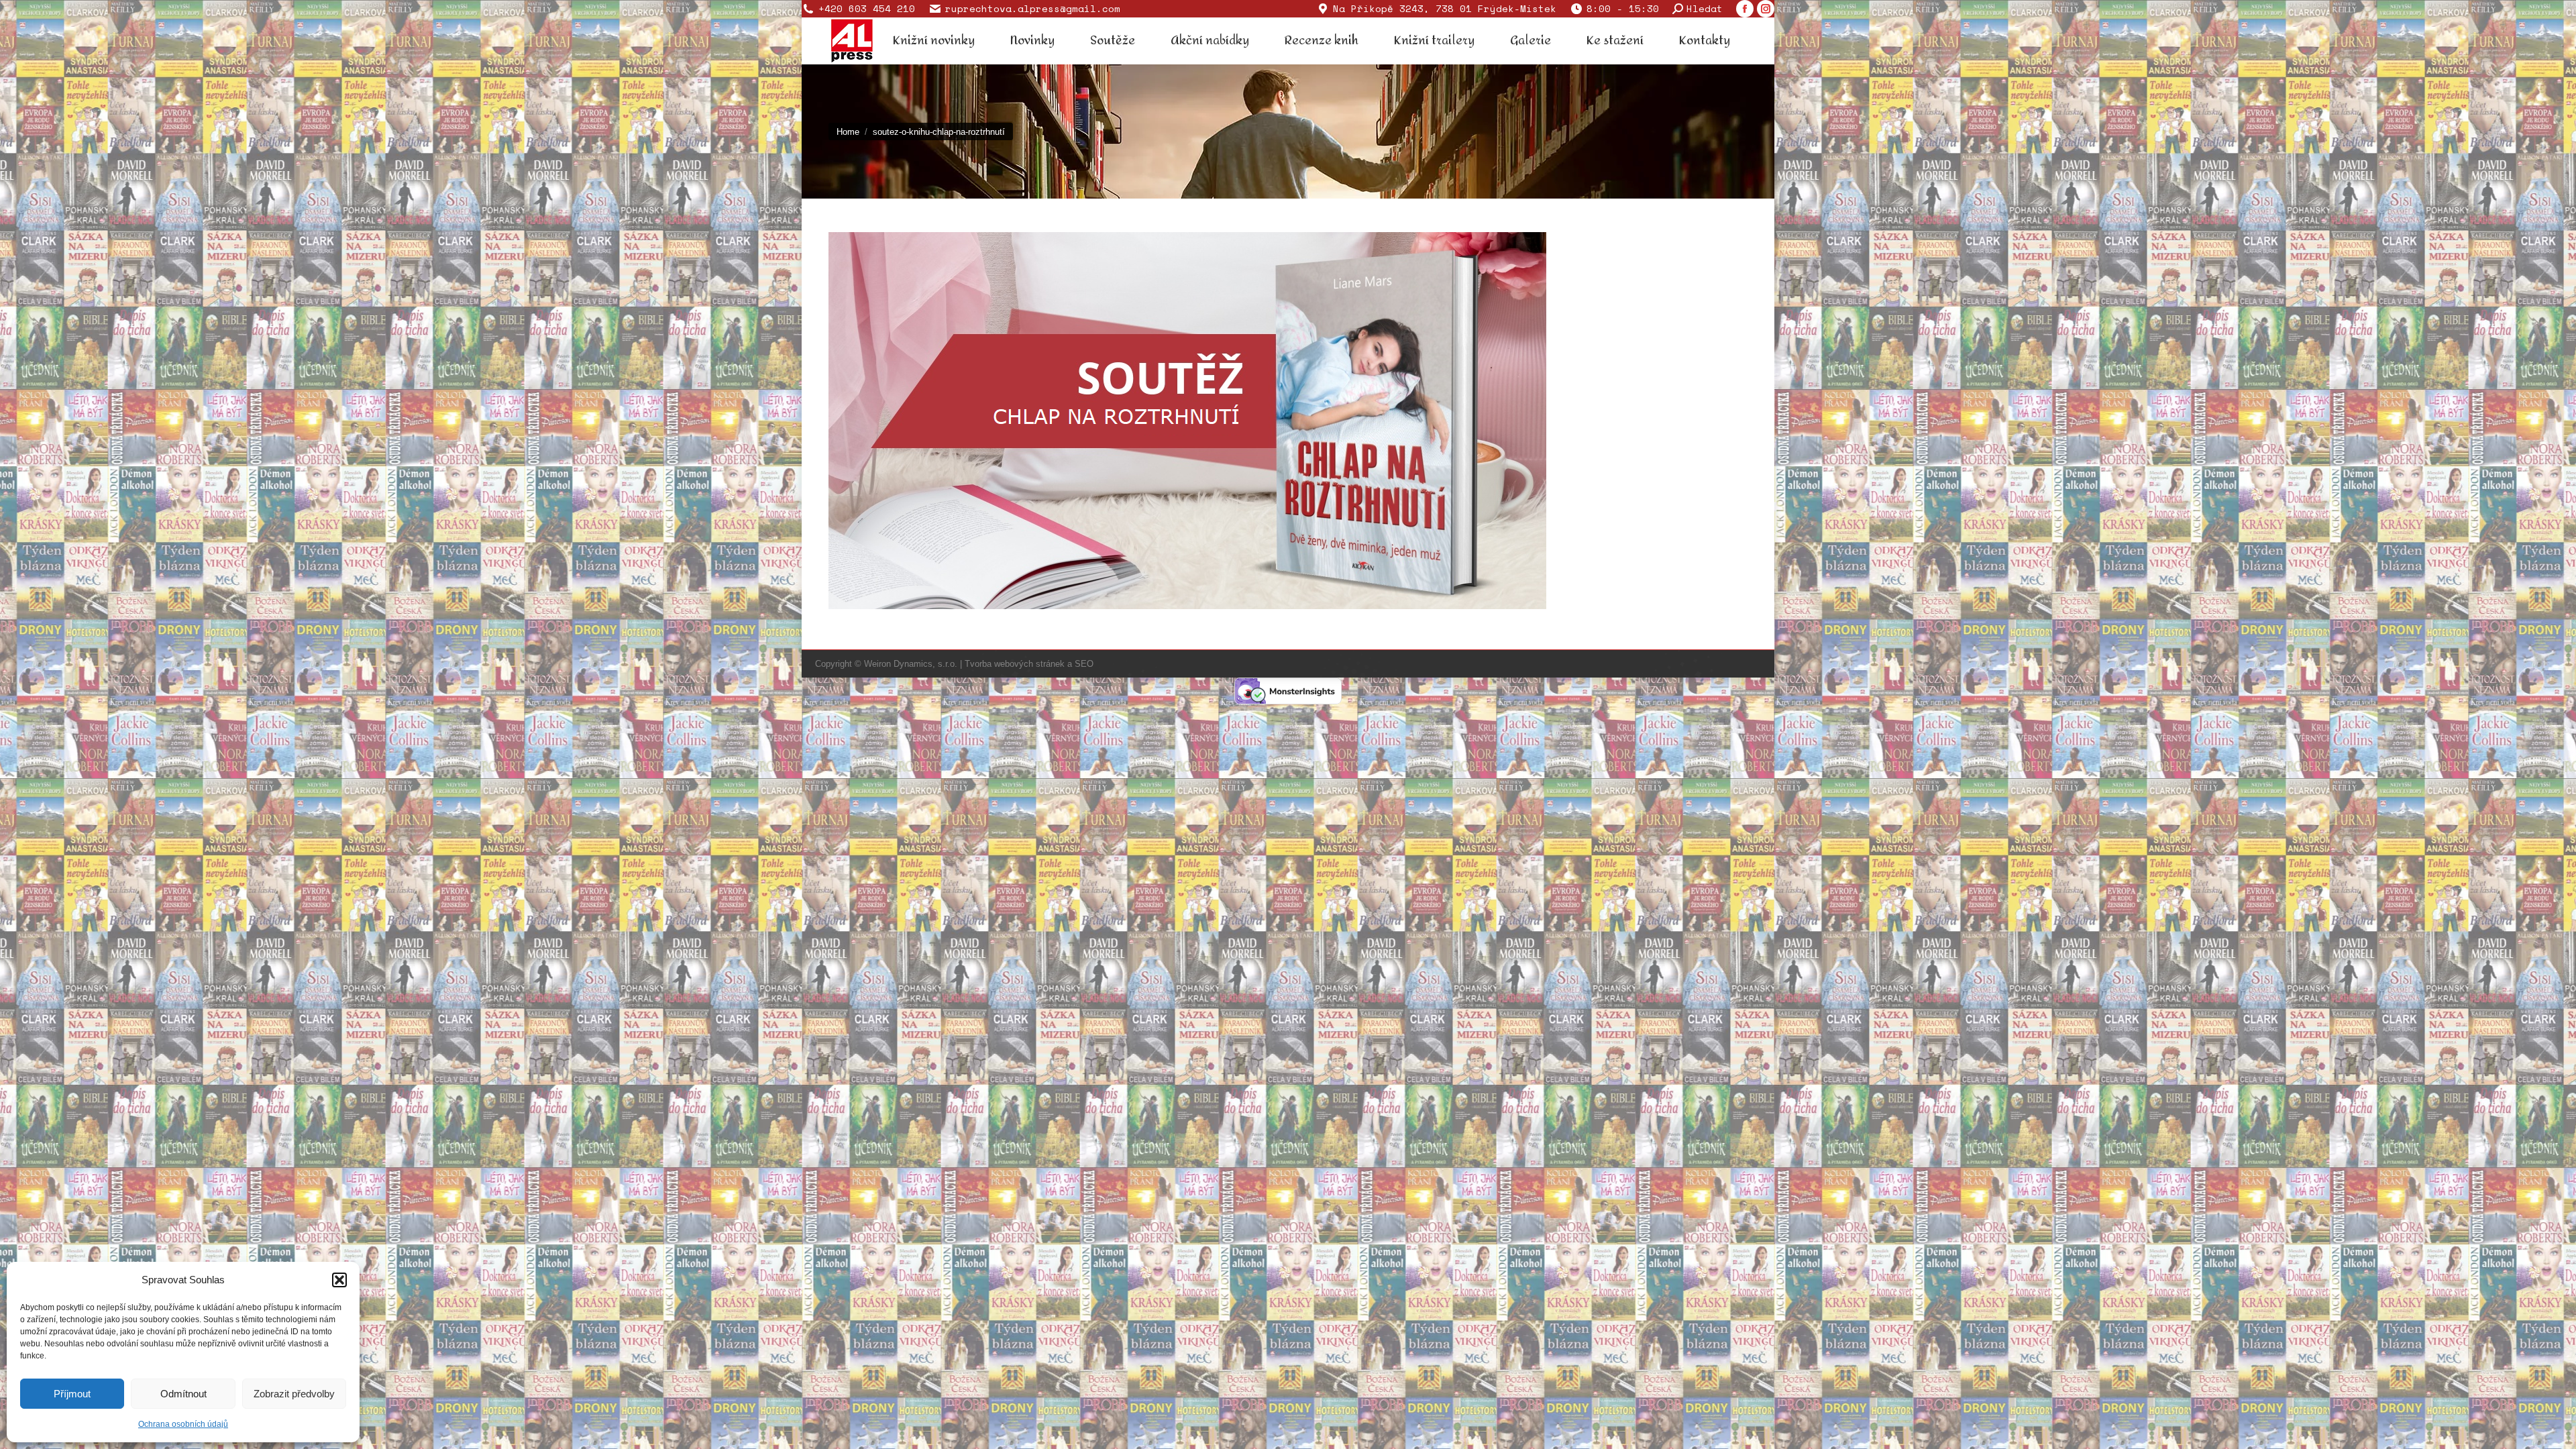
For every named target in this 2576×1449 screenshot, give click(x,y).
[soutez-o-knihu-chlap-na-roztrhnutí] (1288, 421)
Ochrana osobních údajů (183, 1424)
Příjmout (72, 1394)
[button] (339, 1280)
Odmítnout (183, 1394)
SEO (1084, 664)
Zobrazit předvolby (294, 1394)
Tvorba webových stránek (1015, 664)
